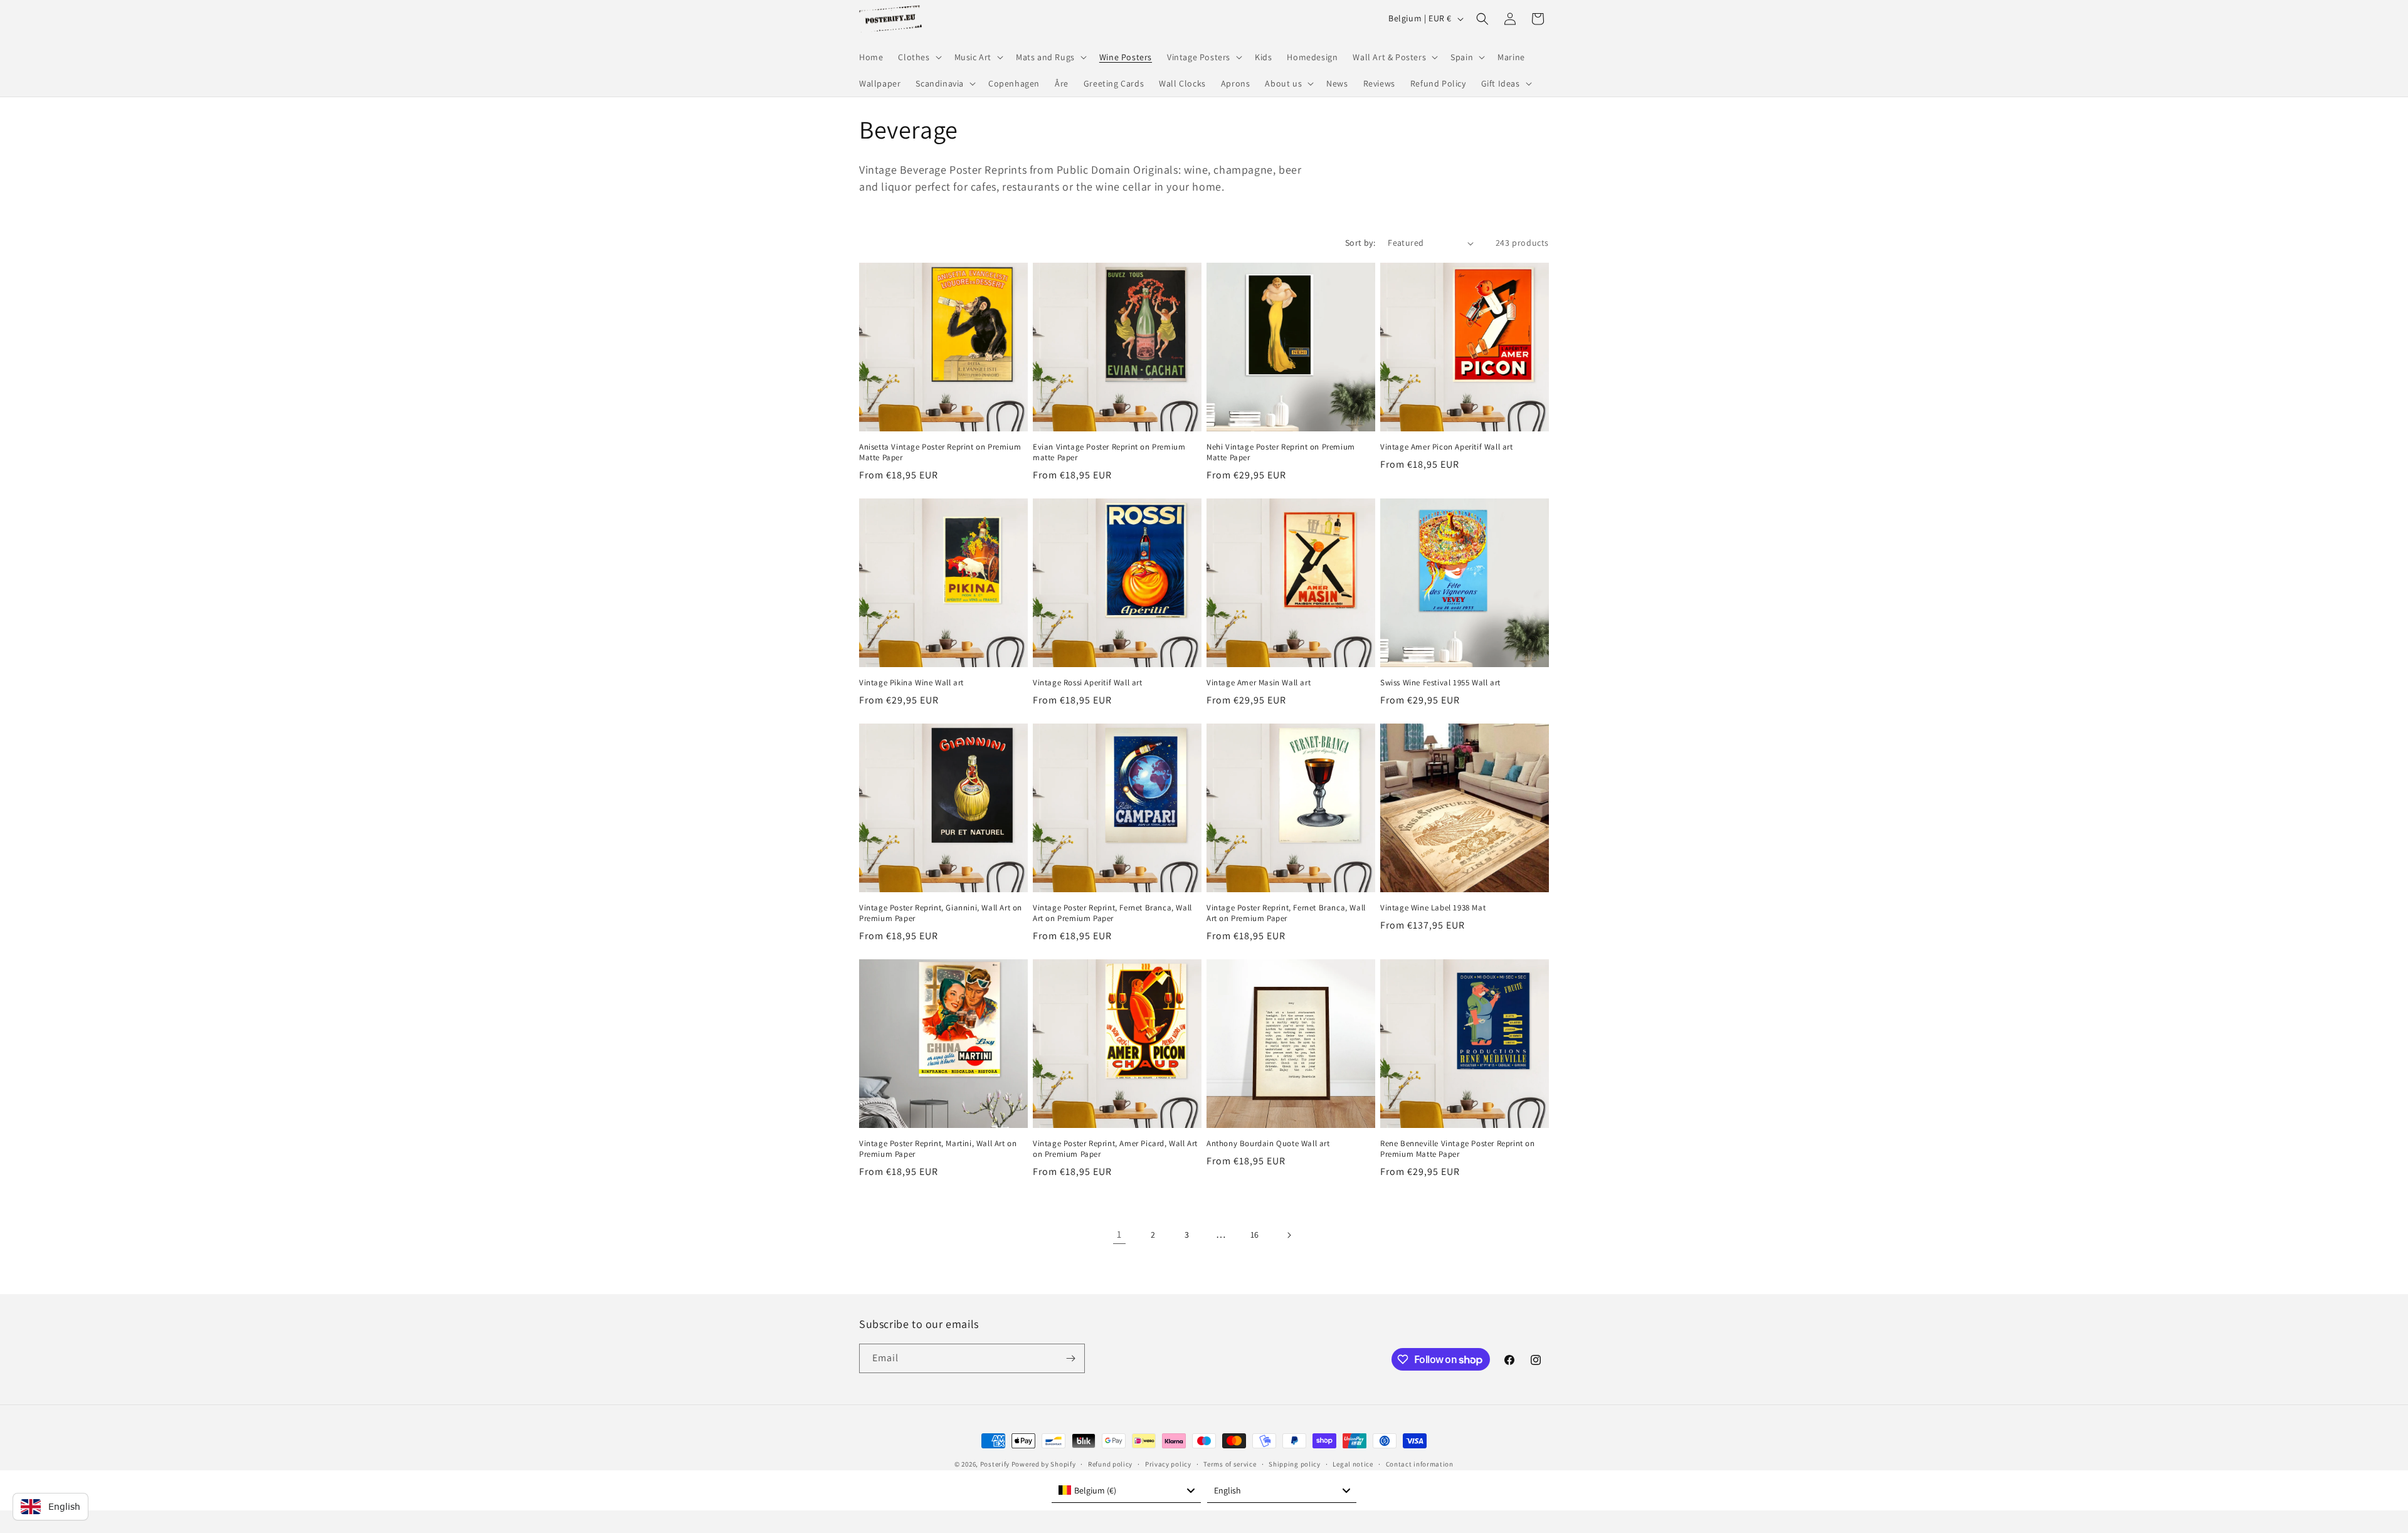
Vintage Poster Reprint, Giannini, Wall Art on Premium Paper (941, 913)
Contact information (1420, 1464)
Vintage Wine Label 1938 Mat (1433, 908)
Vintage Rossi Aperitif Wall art (1088, 683)
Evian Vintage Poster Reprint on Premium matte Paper (1109, 452)
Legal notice (1353, 1464)
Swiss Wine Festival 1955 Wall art (1440, 683)
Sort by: (1360, 243)
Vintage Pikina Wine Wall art (911, 683)
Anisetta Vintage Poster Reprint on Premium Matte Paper (940, 452)
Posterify (995, 1464)
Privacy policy (1168, 1464)
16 (1255, 1235)
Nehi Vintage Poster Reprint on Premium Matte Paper (1281, 452)
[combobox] (1126, 1490)
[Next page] (1289, 1235)
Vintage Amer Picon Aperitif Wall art (1447, 447)
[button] (918, 57)
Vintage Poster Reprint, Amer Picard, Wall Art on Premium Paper (1115, 1149)
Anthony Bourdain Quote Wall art (1268, 1144)
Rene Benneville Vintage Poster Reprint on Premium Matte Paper (1458, 1149)
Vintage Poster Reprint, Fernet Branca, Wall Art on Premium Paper (1112, 913)
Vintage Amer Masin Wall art (1259, 683)
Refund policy (1110, 1464)
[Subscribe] (1070, 1358)
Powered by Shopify (1044, 1464)
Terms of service (1230, 1464)
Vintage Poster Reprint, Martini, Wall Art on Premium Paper (938, 1149)
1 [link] (1119, 1234)
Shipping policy (1295, 1464)
